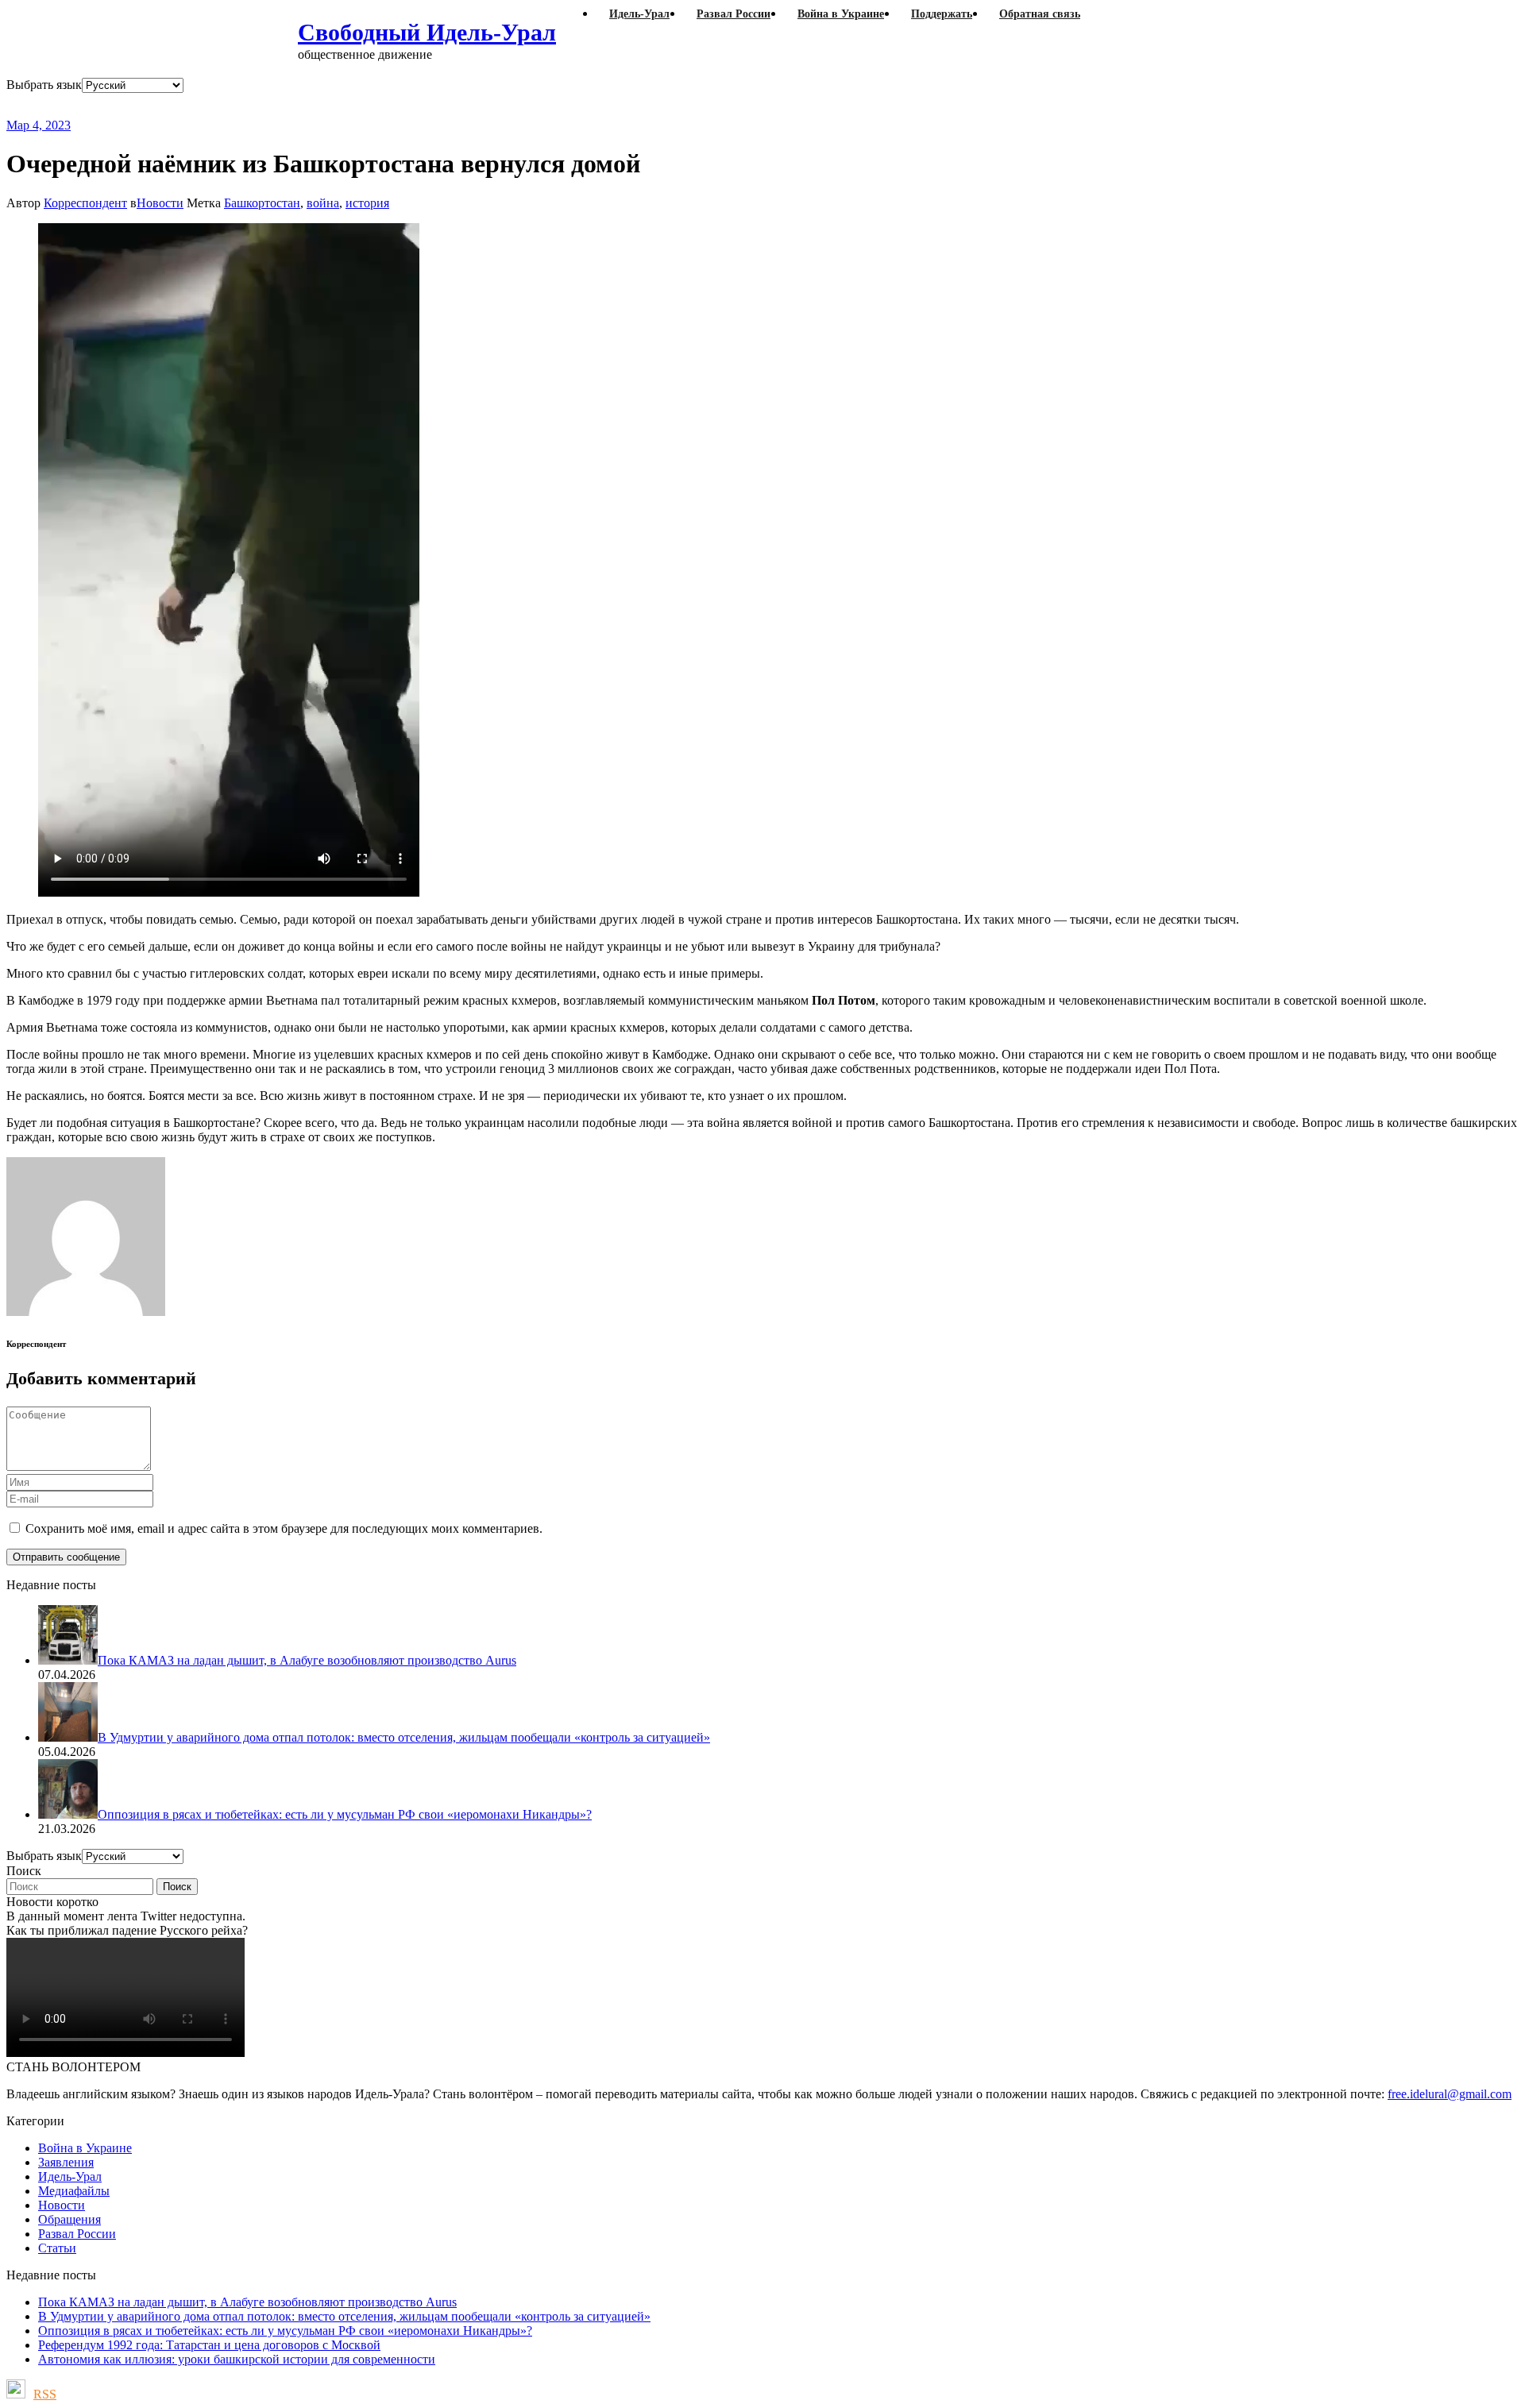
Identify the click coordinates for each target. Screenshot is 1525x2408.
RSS (45, 2394)
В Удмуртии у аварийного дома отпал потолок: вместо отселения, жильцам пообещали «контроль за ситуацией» (344, 2316)
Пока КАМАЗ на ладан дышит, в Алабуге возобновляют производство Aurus (247, 2302)
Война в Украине (85, 2148)
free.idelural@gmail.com (1450, 2094)
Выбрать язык (44, 85)
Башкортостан (262, 203)
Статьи (57, 2248)
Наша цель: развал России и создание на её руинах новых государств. (332, 105)
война (323, 203)
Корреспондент (85, 203)
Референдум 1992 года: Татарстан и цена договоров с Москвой (209, 2345)
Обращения (69, 2219)
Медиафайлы (74, 2191)
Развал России (77, 2234)
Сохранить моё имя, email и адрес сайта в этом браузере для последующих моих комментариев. (284, 1528)
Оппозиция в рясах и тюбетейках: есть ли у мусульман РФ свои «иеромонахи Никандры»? (285, 2331)
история (367, 203)
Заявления (66, 2162)
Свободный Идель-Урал (427, 32)
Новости (160, 203)
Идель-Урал (70, 2176)
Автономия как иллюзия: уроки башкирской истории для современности (237, 2359)
